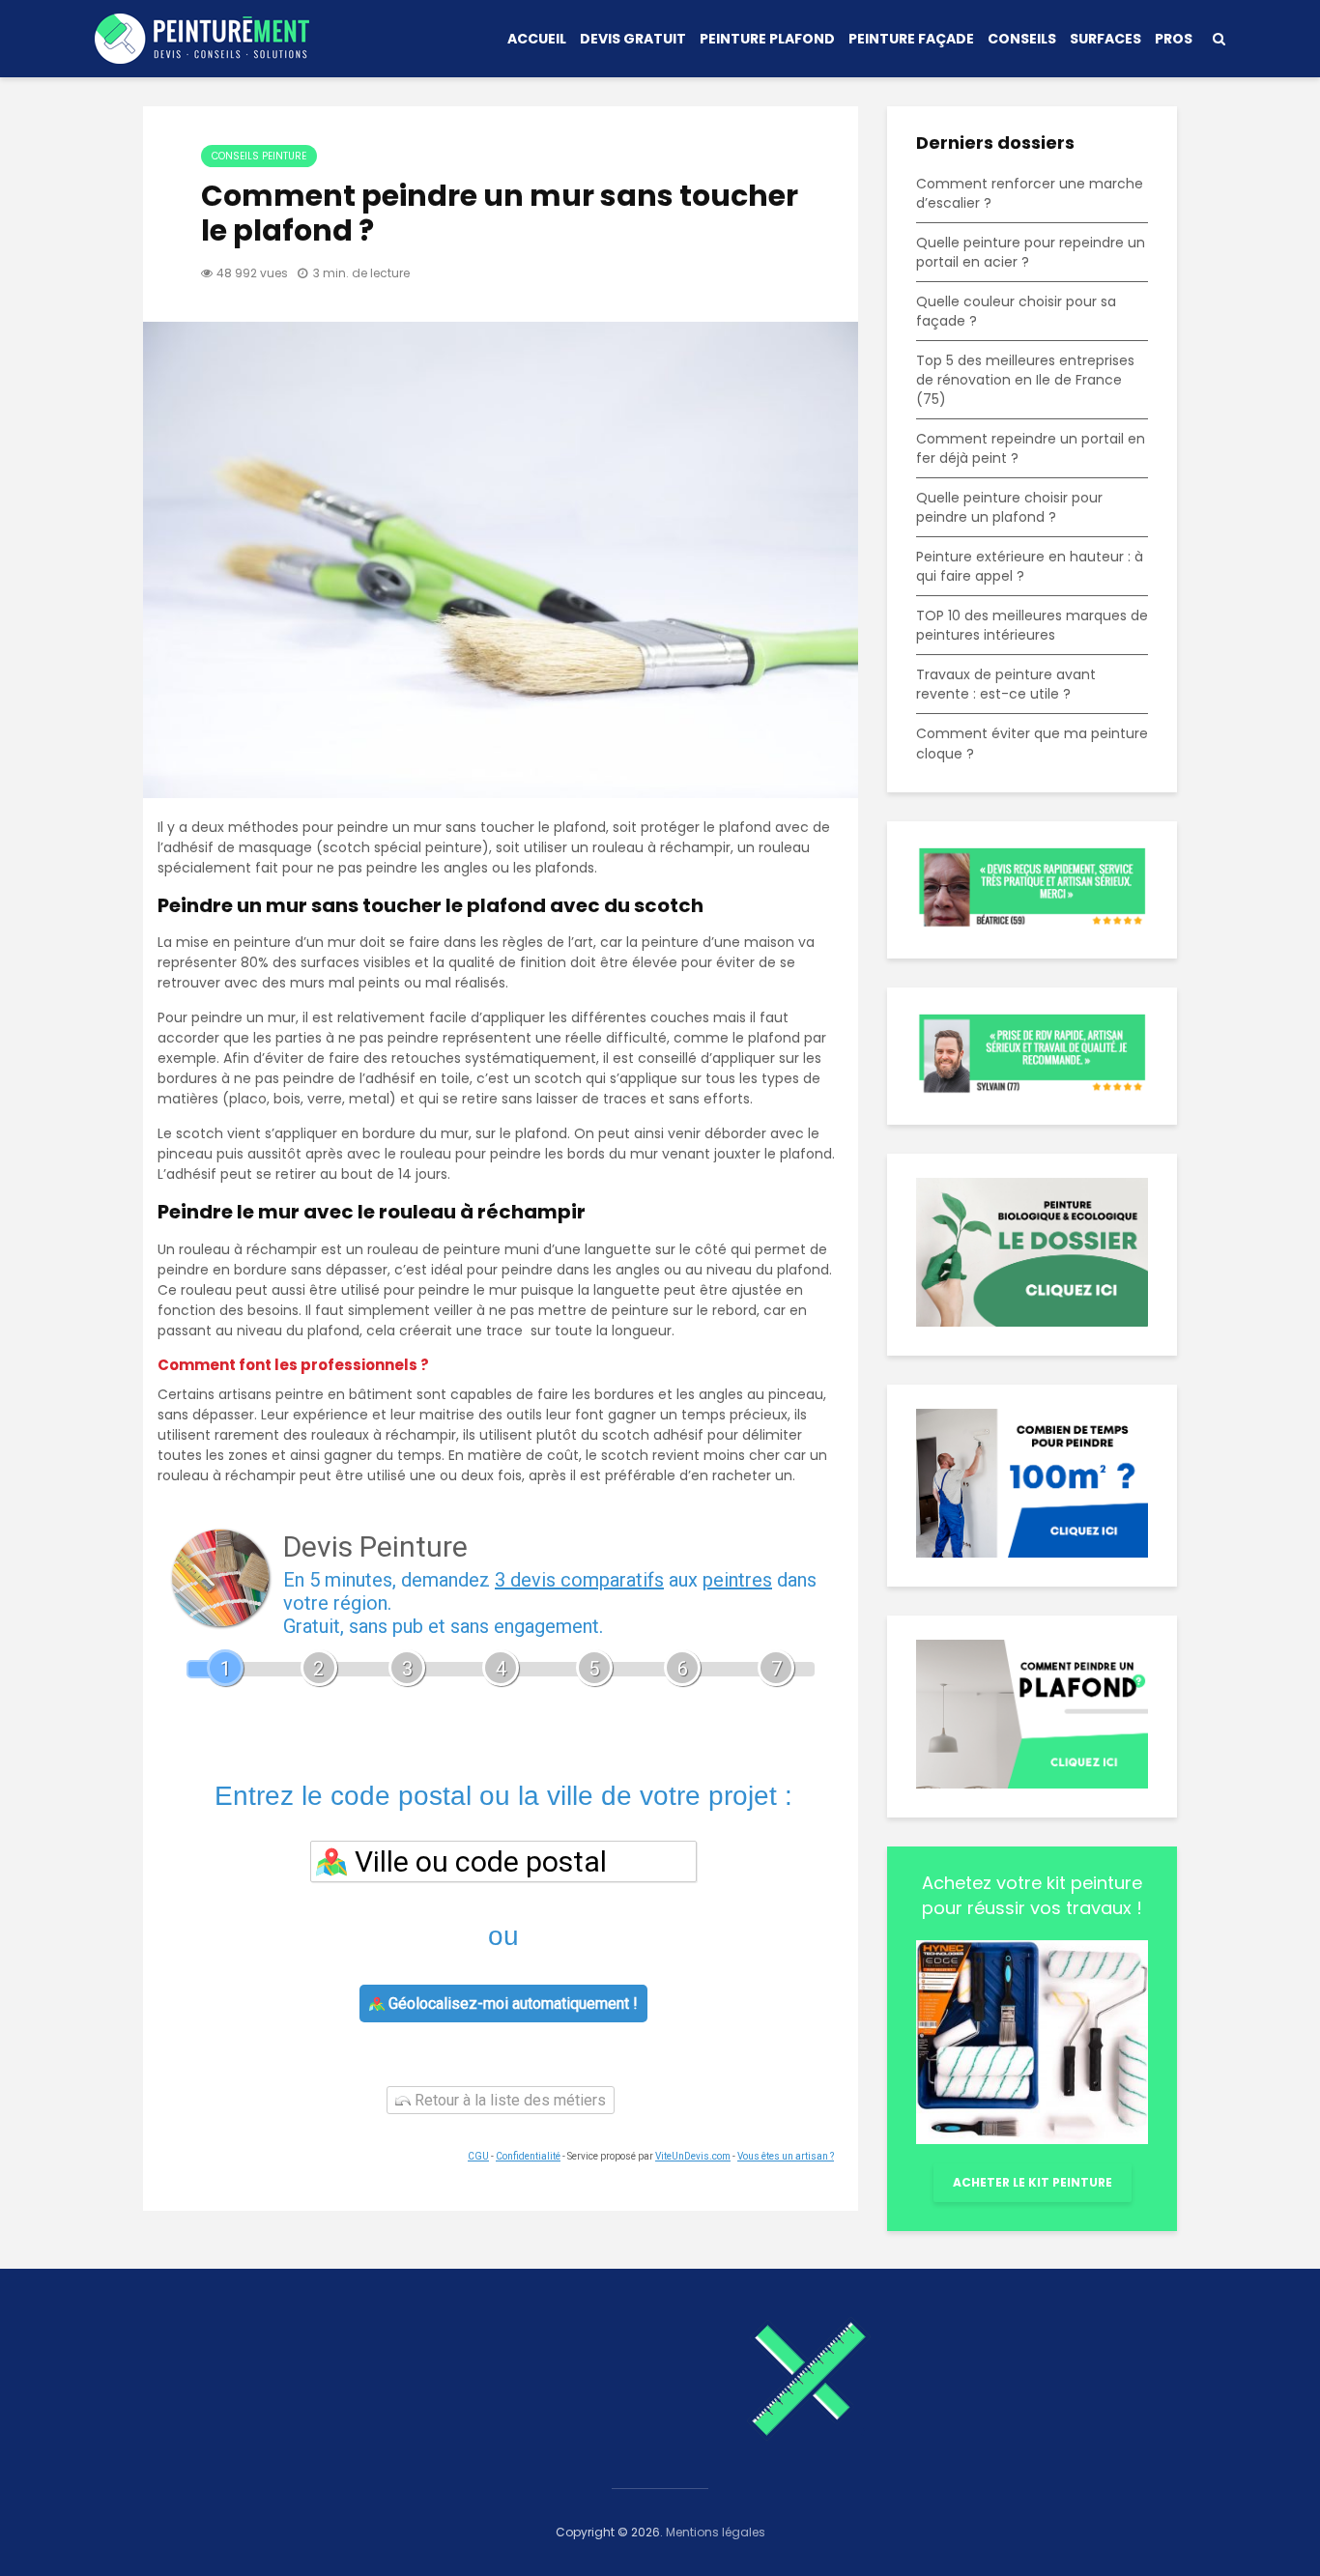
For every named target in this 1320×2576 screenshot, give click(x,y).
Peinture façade (911, 39)
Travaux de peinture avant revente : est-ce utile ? (1006, 684)
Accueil (537, 39)
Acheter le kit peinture (1033, 2182)
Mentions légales (716, 2532)
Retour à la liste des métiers (508, 2100)
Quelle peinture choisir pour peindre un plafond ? (1009, 507)
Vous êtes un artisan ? (786, 2156)
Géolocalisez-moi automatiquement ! (511, 2004)
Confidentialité (528, 2156)
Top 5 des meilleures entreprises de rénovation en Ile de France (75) (1025, 380)
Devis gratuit (633, 39)
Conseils (1022, 39)
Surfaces (1105, 39)
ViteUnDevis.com (693, 2156)
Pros (1174, 39)
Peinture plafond (767, 39)
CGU (478, 2156)
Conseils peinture (259, 156)
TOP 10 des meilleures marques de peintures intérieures (1032, 625)
